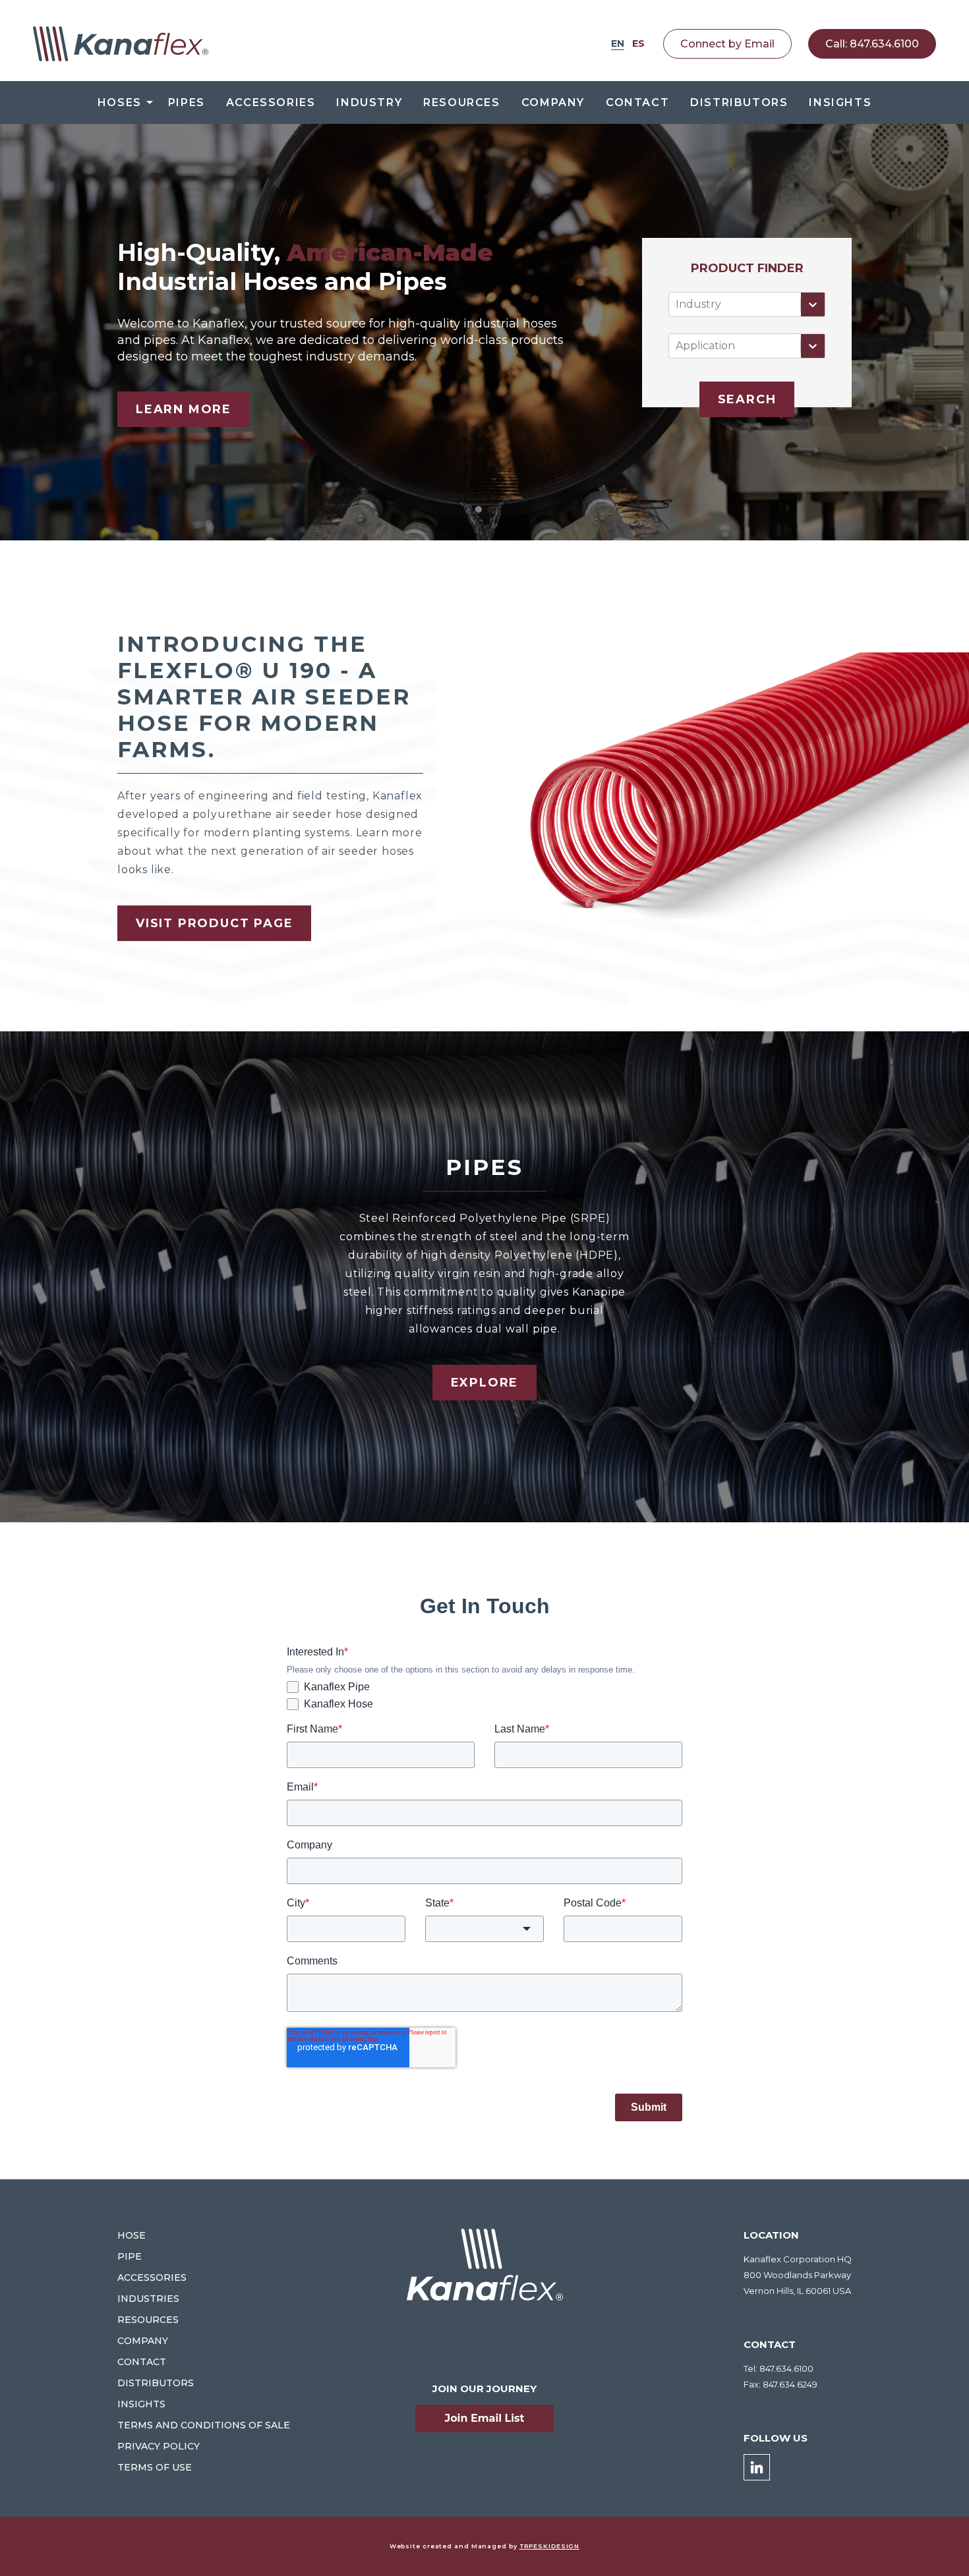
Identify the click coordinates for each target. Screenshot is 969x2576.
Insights (840, 102)
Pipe (130, 2256)
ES (638, 43)
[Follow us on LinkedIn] (757, 2467)
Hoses (120, 102)
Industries (148, 2299)
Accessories (271, 102)
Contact (637, 102)
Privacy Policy (159, 2446)
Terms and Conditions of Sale (204, 2425)
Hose (132, 2235)
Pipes (187, 102)
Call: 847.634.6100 (872, 44)
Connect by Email (727, 44)
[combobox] (677, 304)
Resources (461, 102)
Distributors (739, 102)
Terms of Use (155, 2467)
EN (618, 43)
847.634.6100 (786, 2368)
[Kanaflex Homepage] (121, 44)
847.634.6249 (790, 2384)
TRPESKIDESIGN (550, 2546)
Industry (369, 102)
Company (553, 102)
